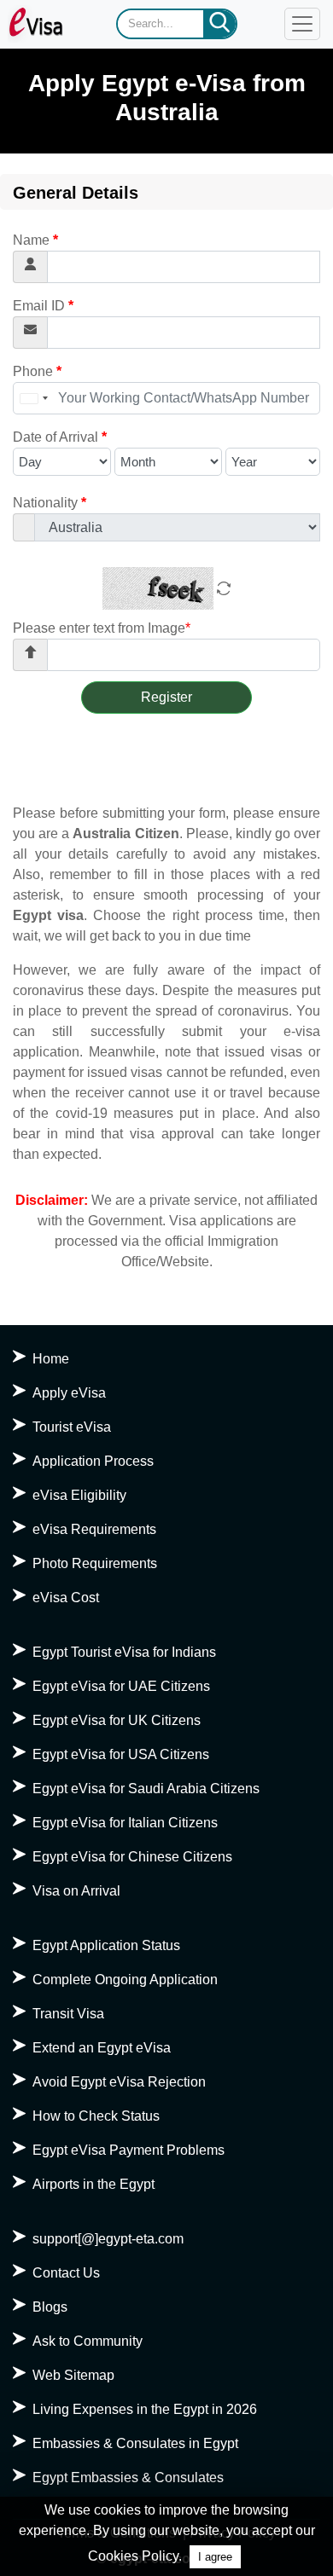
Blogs (50, 2307)
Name (35, 240)
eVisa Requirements (94, 1529)
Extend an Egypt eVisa (102, 2048)
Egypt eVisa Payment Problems (129, 2150)
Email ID (43, 306)
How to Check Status (96, 2116)
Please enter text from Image (102, 628)
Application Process (93, 1461)
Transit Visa (68, 2014)
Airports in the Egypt (93, 2184)
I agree (215, 2557)
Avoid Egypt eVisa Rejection (119, 2082)
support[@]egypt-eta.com (108, 2239)
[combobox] (33, 398)
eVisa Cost (66, 1598)
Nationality (50, 503)
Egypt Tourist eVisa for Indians (124, 1652)
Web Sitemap (73, 2375)
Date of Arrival (60, 437)
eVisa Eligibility (79, 1495)
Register (166, 697)
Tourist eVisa (72, 1427)
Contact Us (66, 2273)
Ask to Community (88, 2341)
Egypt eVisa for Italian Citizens (125, 1823)
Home (51, 1359)
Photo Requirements (95, 1563)
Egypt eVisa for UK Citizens (117, 1720)
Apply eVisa (69, 1393)
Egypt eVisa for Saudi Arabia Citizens (146, 1789)
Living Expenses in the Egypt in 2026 (145, 2409)
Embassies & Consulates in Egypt (135, 2443)
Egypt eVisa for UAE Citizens (121, 1686)
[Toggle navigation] (302, 24)
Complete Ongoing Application (125, 1980)
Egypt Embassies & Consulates (128, 2478)
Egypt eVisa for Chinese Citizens (132, 1857)
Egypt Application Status (106, 1945)
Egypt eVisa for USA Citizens (121, 1754)
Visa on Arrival (76, 1891)
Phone (37, 371)
